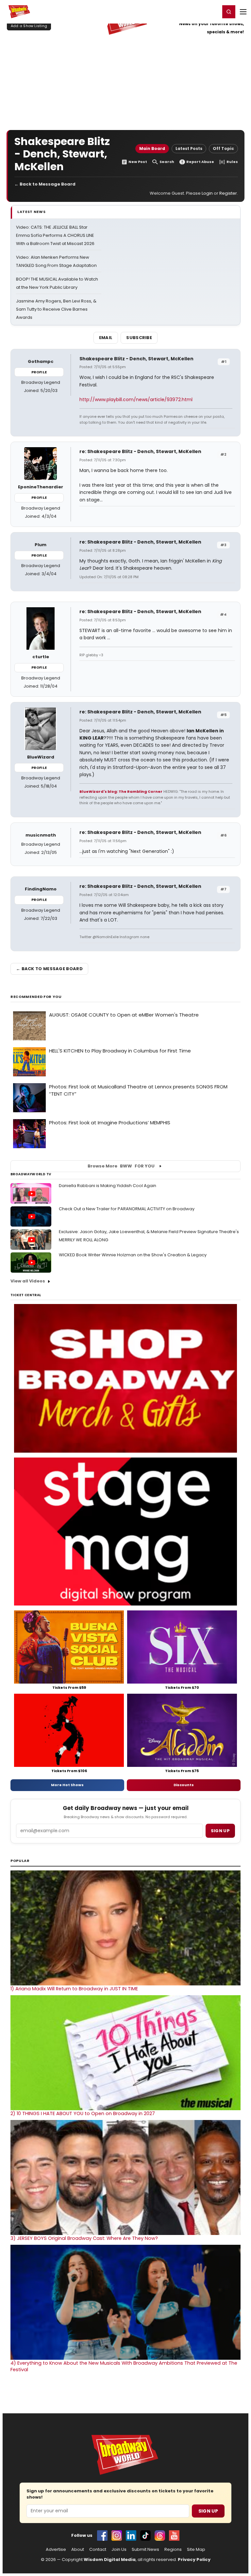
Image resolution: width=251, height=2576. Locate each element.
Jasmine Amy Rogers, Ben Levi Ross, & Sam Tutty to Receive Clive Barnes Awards (56, 309)
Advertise (56, 2550)
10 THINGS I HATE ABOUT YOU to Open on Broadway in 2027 (83, 2113)
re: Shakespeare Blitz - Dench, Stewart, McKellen (140, 451)
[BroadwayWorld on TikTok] (145, 2535)
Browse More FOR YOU (121, 1166)
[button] (229, 12)
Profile (39, 372)
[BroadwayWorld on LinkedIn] (131, 2535)
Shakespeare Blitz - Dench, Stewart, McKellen (136, 359)
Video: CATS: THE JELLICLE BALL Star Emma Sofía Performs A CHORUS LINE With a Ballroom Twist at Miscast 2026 (55, 235)
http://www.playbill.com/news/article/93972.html (136, 399)
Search (167, 162)
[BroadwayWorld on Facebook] (102, 2535)
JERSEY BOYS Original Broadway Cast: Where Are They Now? (84, 2238)
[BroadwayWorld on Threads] (160, 2535)
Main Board (152, 148)
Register (194, 11)
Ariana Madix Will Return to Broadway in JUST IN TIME (74, 1989)
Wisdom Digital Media (110, 2560)
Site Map (196, 2550)
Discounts (184, 1785)
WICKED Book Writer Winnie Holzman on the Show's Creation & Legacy (133, 1255)
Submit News (145, 2550)
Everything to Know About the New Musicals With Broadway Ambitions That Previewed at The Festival (124, 2366)
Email (106, 338)
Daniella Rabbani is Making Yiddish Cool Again (108, 1186)
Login (212, 11)
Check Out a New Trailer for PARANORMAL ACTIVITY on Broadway (127, 1209)
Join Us (119, 2550)
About (78, 2550)
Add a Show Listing (29, 26)
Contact (98, 2550)
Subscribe (139, 338)
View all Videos (28, 1281)
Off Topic (223, 148)
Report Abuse (200, 162)
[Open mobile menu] (243, 12)
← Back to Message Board (45, 184)
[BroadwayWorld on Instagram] (117, 2535)
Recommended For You (36, 997)
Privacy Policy (194, 2560)
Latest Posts (189, 148)
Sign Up (208, 2511)
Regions (173, 2550)
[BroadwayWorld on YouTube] (174, 2535)
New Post (138, 162)
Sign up (220, 1831)
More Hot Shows (67, 1785)
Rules (232, 162)
